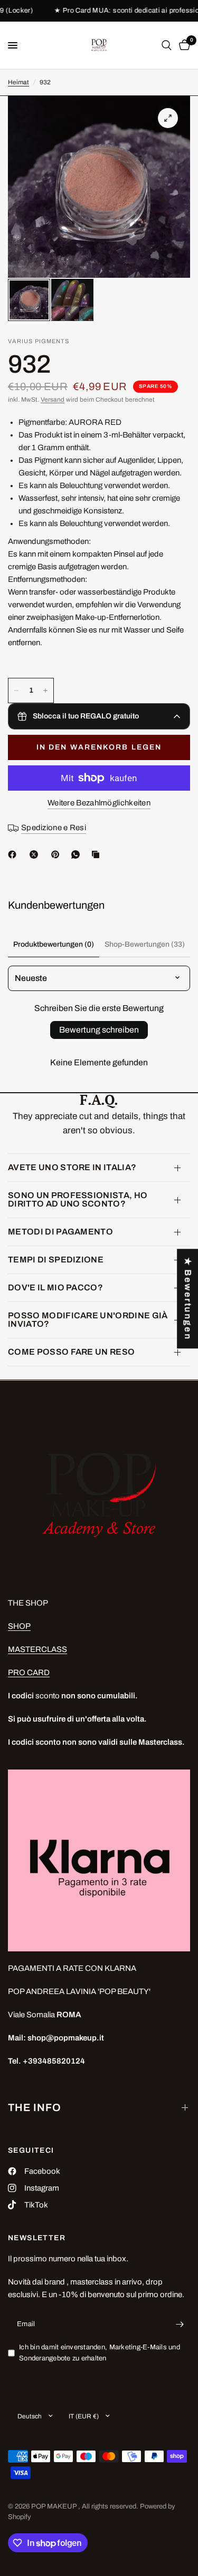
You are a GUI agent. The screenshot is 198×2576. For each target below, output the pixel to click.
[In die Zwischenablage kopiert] (98, 854)
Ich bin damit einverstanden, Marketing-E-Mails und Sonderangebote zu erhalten (100, 2353)
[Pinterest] (58, 854)
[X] (36, 854)
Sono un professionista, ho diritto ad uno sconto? (78, 1199)
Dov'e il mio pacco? (55, 1287)
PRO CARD (29, 1673)
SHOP (19, 1626)
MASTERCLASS (37, 1649)
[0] (183, 45)
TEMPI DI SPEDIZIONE (56, 1260)
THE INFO (35, 2107)
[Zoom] (168, 118)
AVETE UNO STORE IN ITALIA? (72, 1167)
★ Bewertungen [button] (188, 1299)
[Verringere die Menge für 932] (16, 691)
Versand (53, 400)
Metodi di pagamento (60, 1232)
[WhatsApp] (78, 854)
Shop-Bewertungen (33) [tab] (145, 944)
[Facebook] (14, 854)
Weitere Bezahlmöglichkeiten (99, 803)
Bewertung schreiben (99, 1030)
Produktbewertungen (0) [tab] (54, 944)
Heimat (18, 82)
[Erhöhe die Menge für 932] (45, 691)
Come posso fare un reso (71, 1352)
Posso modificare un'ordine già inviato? (88, 1320)
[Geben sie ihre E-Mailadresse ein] (180, 2324)
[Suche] (167, 45)
